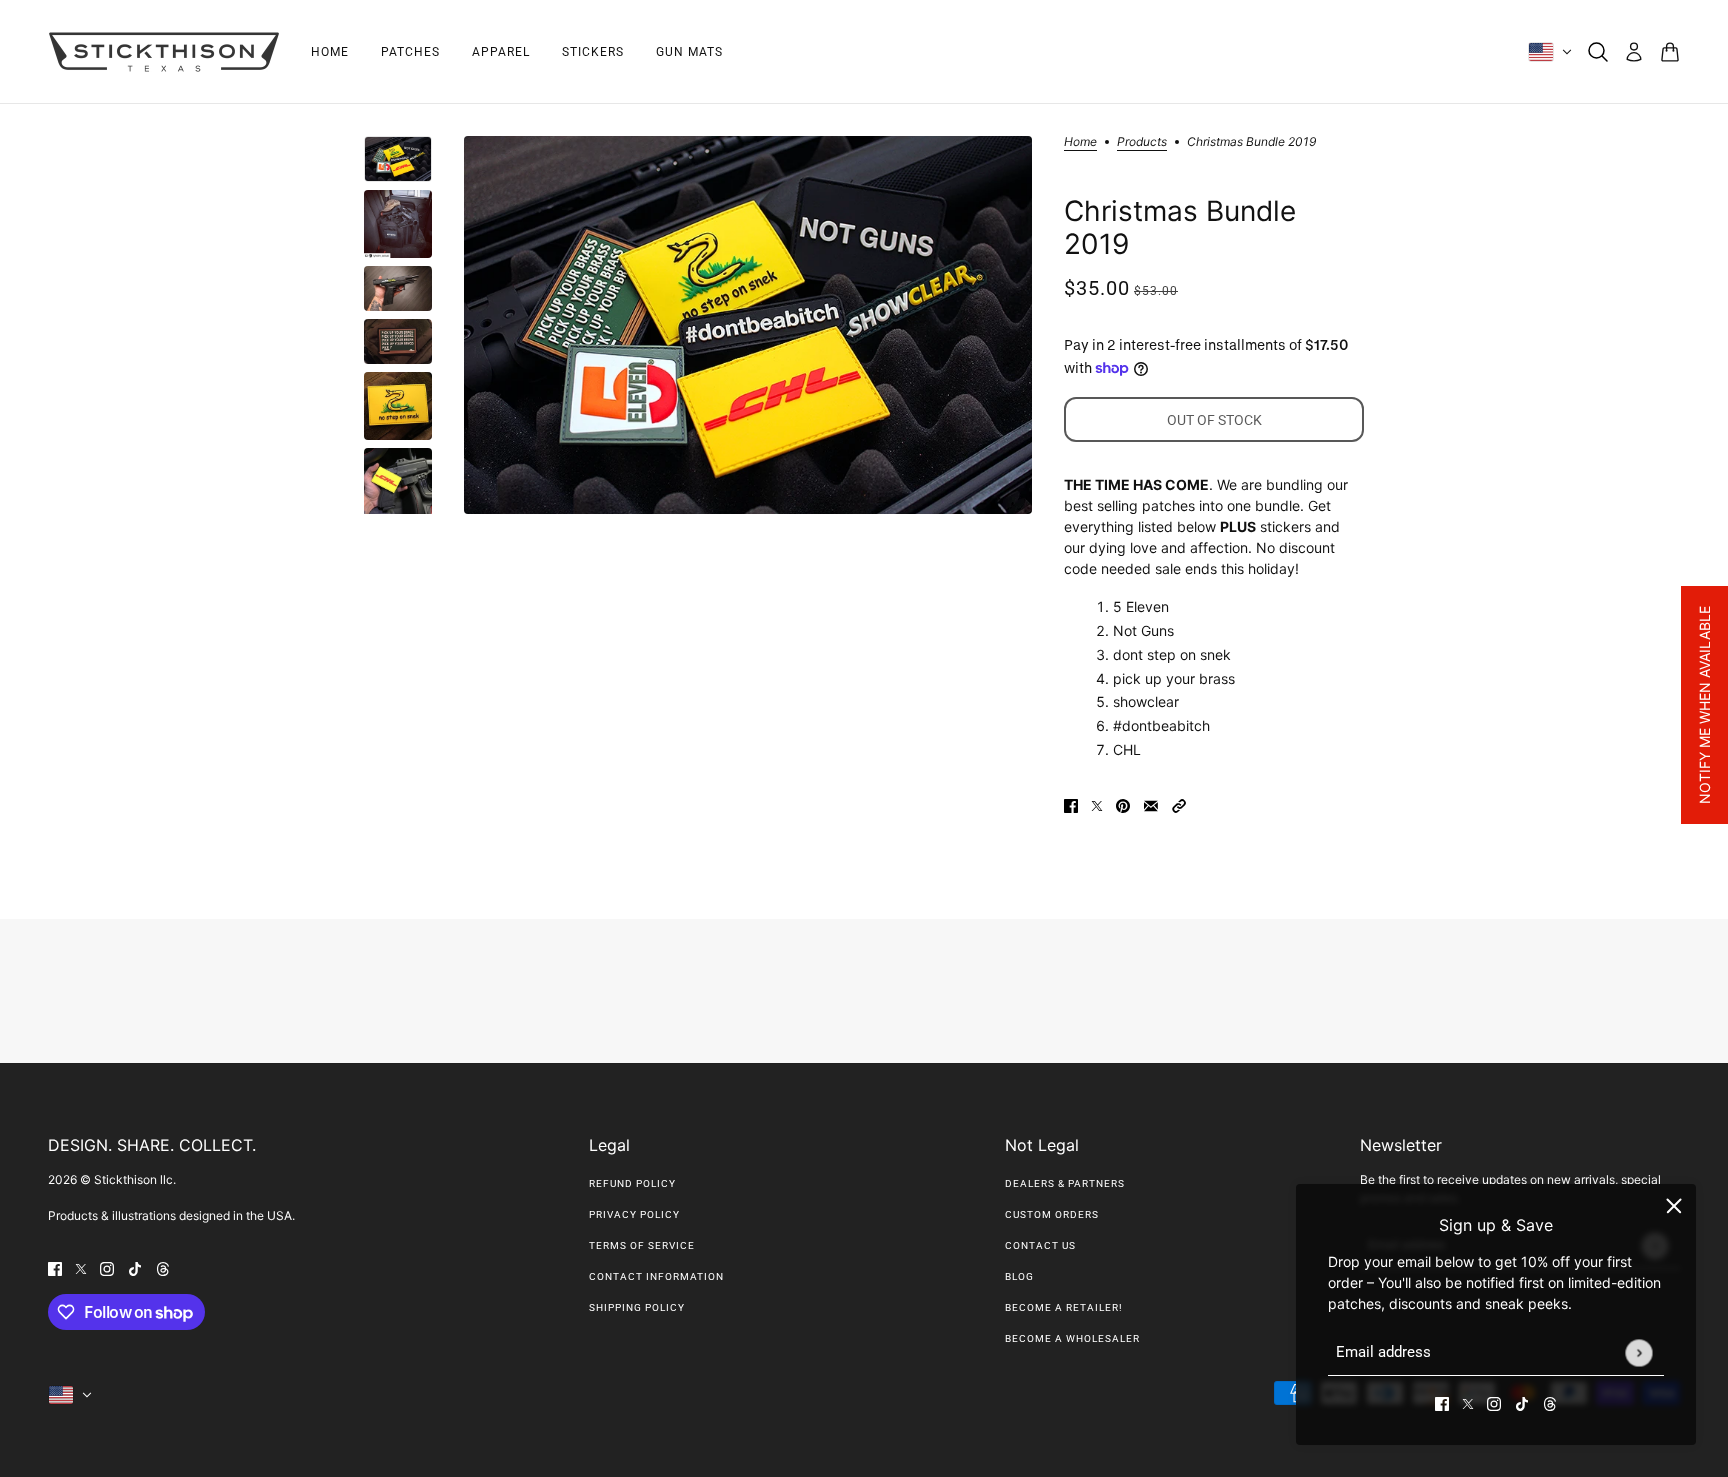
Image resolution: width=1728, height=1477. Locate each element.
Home (1080, 142)
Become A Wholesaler (1072, 1338)
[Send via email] (1151, 804)
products (1142, 142)
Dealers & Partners (1065, 1183)
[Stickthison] (163, 52)
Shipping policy (637, 1307)
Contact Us (1040, 1245)
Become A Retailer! (1064, 1307)
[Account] (1634, 52)
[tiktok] (1522, 1402)
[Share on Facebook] (1071, 804)
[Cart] (1670, 52)
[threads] (1550, 1402)
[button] (1179, 804)
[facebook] (1442, 1402)
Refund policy (632, 1183)
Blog (1019, 1276)
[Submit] (1638, 1352)
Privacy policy (634, 1214)
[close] (1674, 1206)
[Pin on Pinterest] (1123, 804)
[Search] (1598, 52)
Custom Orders (1052, 1214)
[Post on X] (1097, 804)
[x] (1468, 1402)
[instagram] (1494, 1402)
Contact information (656, 1276)
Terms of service (642, 1245)
